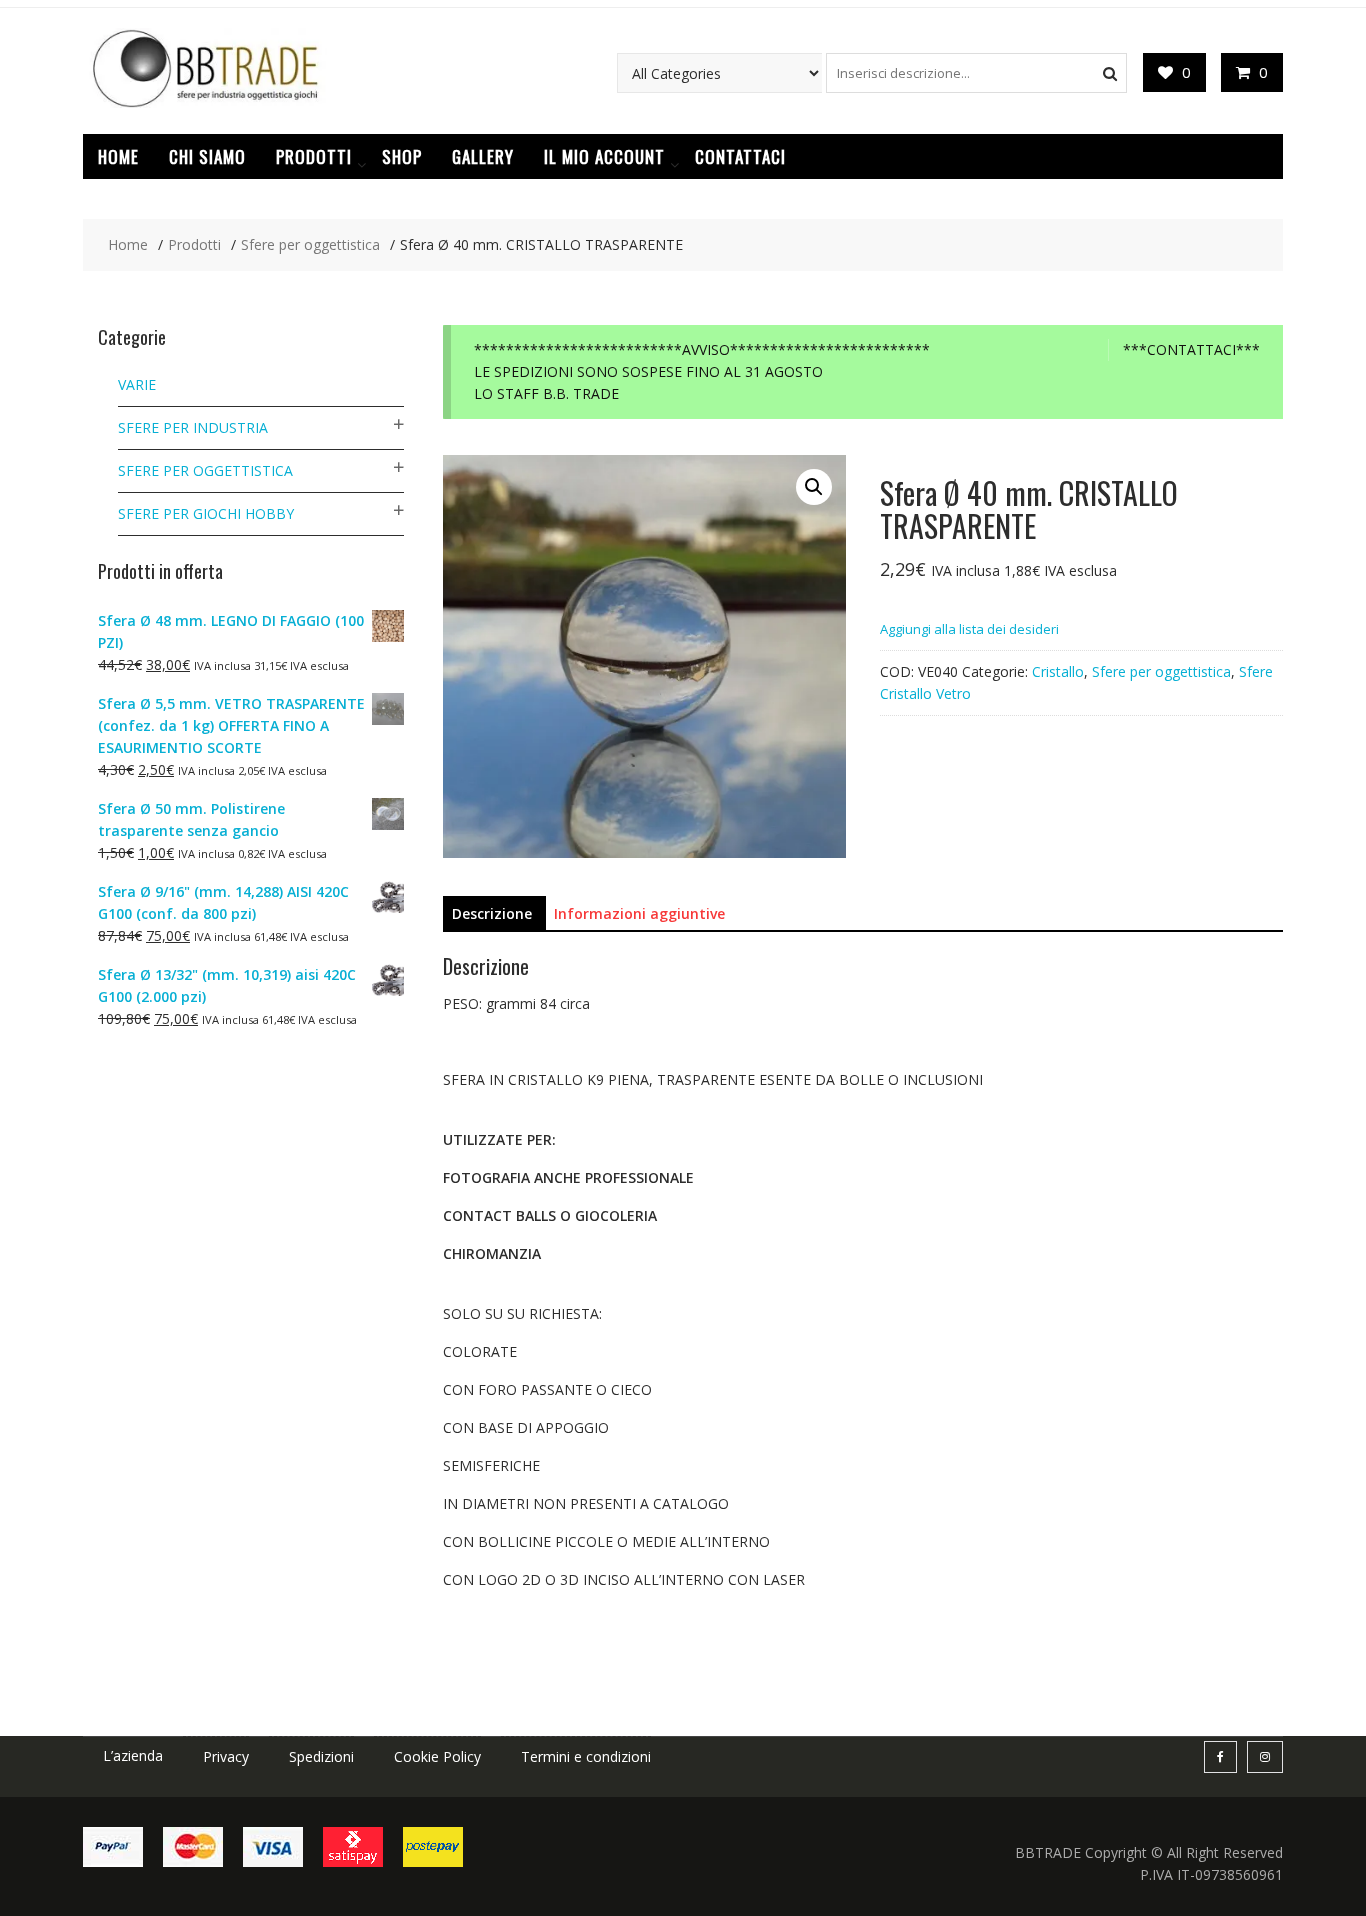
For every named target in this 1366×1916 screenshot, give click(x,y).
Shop (402, 156)
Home (118, 156)
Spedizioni (321, 1756)
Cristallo (1058, 671)
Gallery (483, 156)
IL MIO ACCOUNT (604, 156)
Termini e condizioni (586, 1756)
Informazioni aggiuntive (639, 913)
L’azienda (133, 1755)
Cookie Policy (437, 1756)
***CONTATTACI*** (1191, 349)
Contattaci (740, 156)
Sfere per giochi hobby (206, 513)
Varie (137, 384)
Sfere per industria (193, 427)
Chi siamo (207, 156)
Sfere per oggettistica (1161, 671)
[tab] (492, 914)
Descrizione (492, 913)
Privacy (226, 1756)
